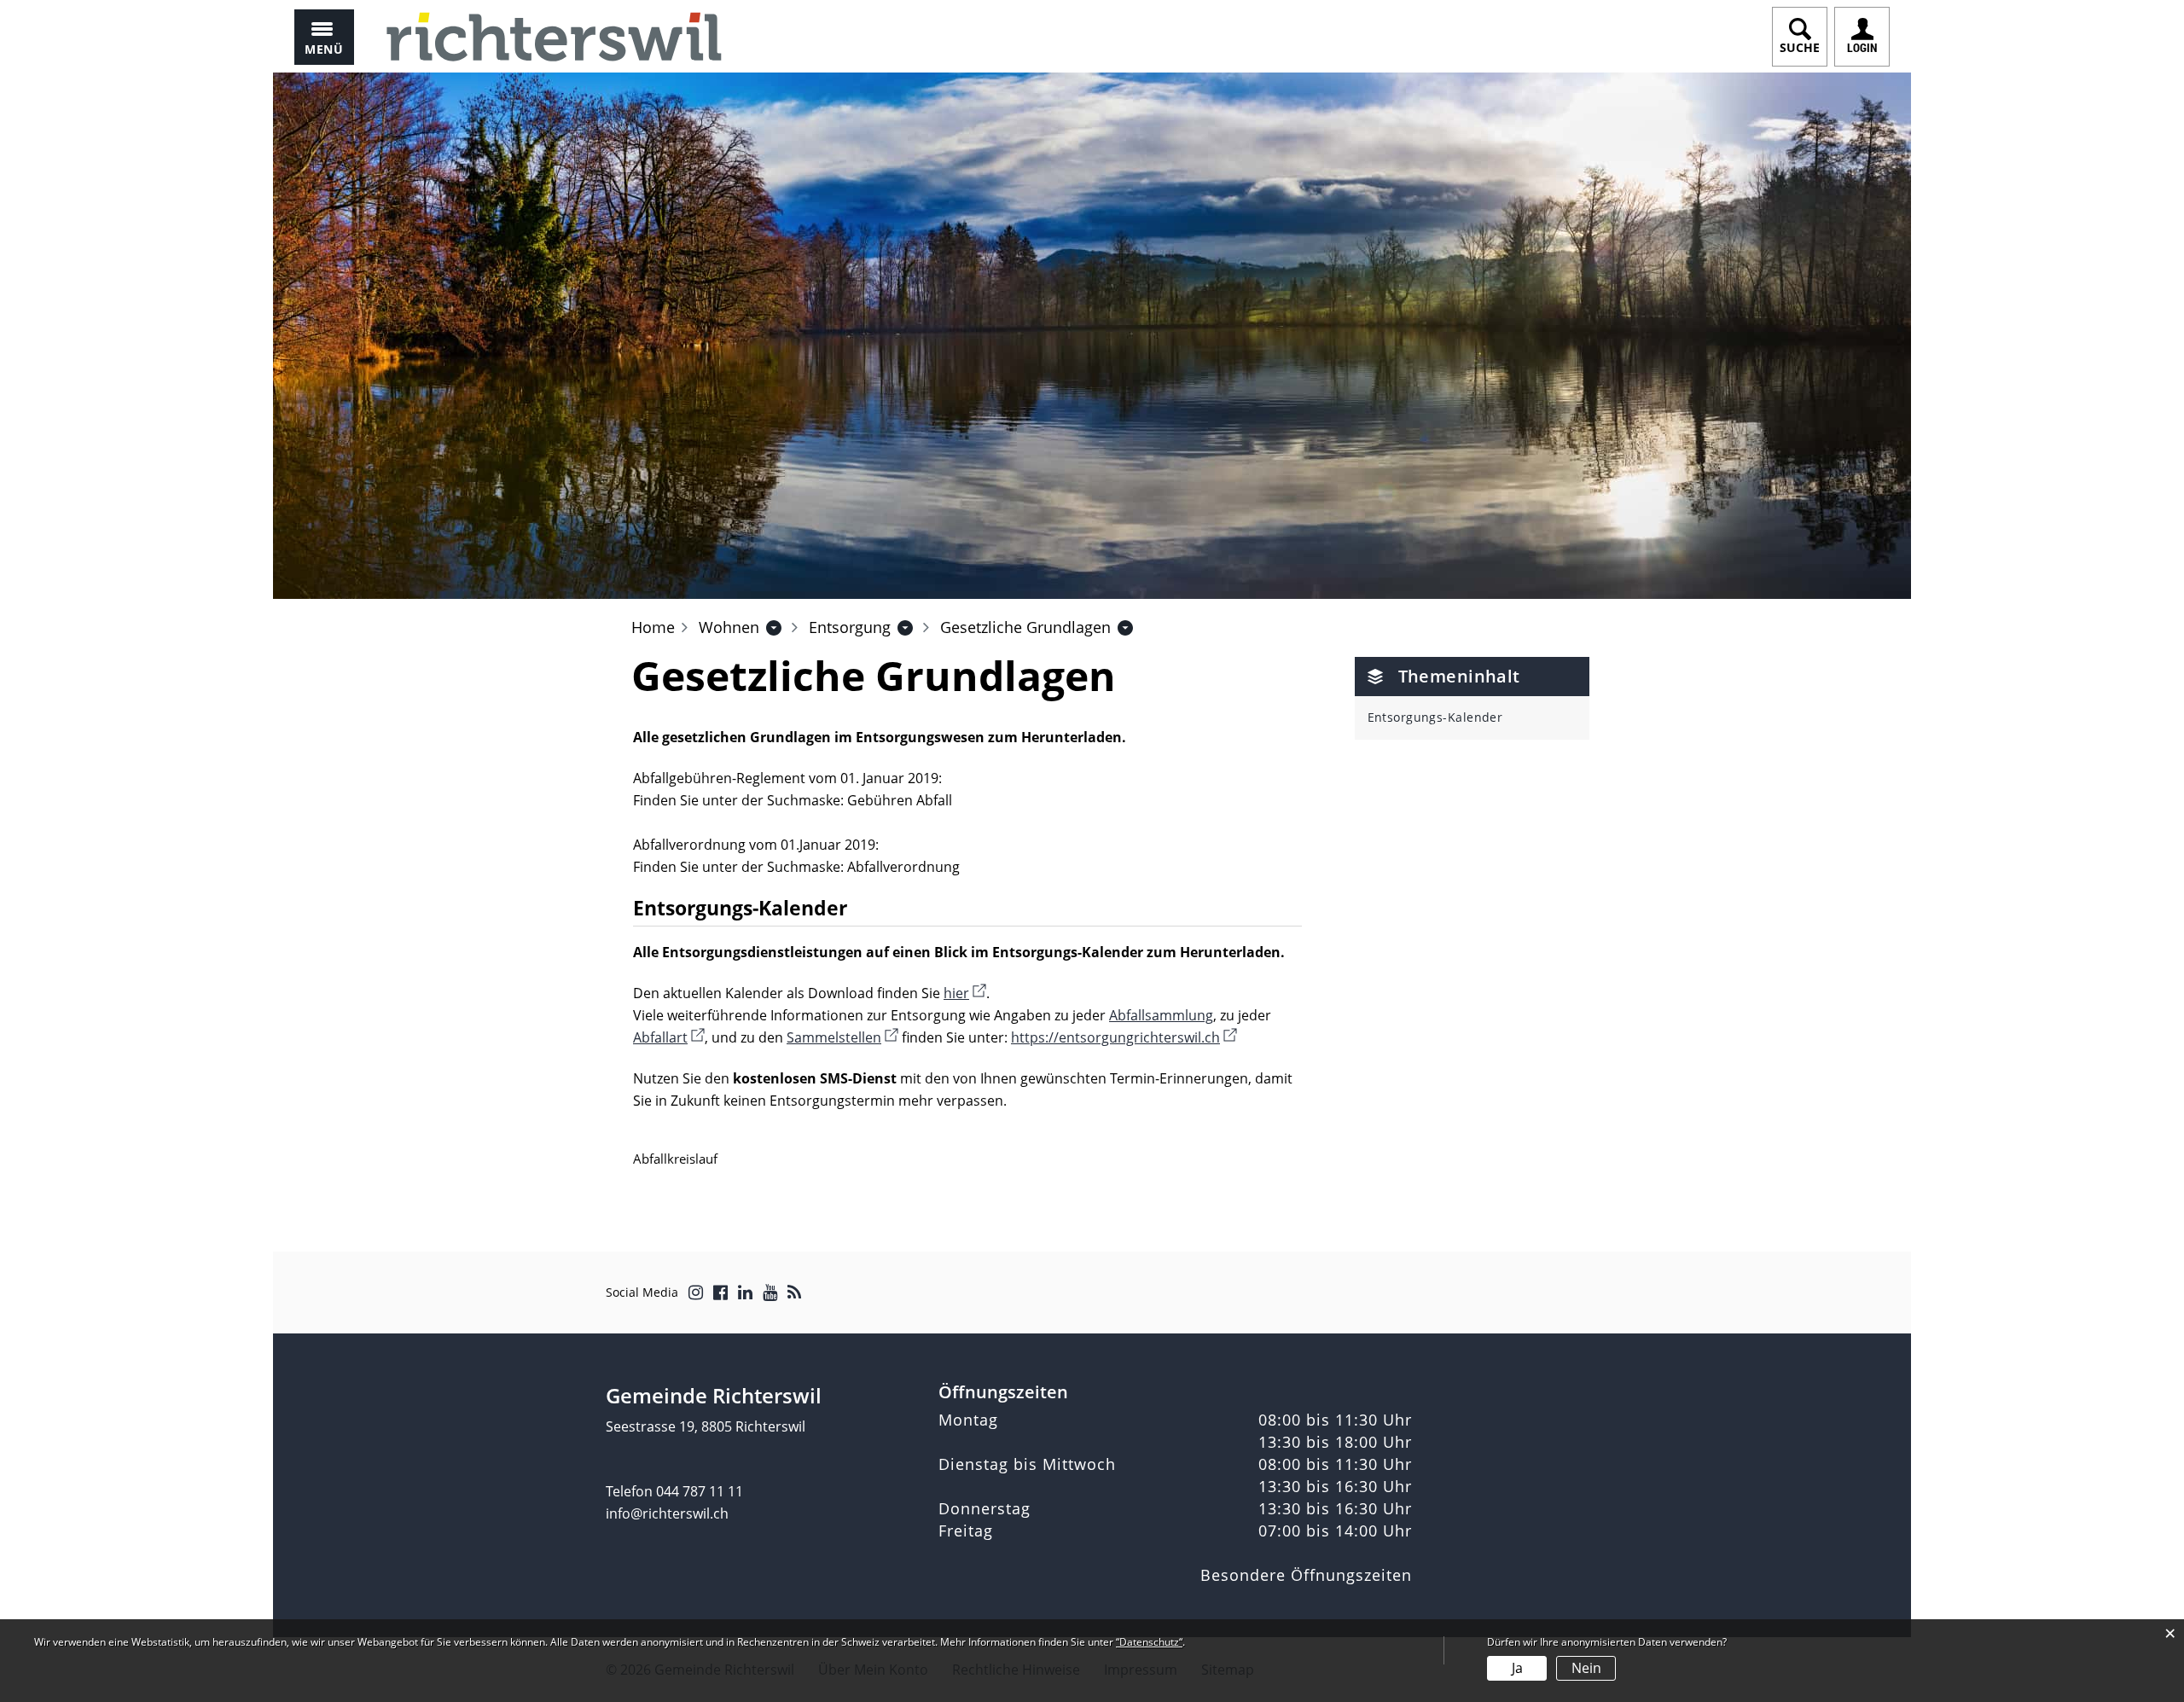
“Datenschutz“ (1149, 1642)
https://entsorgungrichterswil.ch (1124, 1037)
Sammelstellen (842, 1037)
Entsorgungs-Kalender (1435, 717)
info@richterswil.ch (667, 1513)
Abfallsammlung (1161, 1015)
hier (965, 993)
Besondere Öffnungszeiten (1306, 1575)
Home (653, 627)
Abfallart (669, 1037)
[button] (729, 627)
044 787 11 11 (700, 1491)
